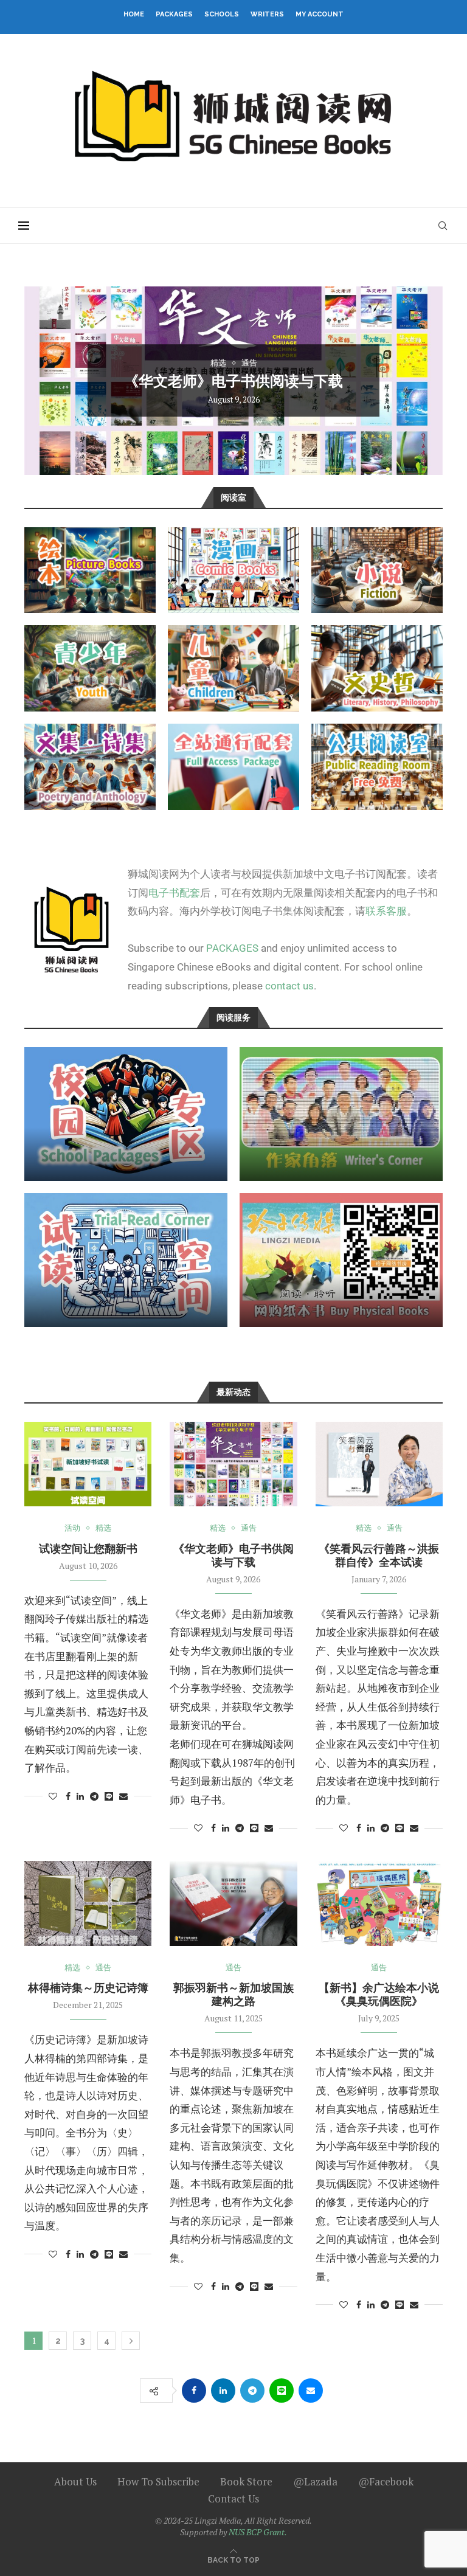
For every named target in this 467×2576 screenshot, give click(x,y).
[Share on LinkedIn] (80, 1796)
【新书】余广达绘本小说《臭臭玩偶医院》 (379, 1994)
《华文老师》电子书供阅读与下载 (233, 1555)
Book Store (246, 2481)
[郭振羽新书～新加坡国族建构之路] (233, 1903)
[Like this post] (53, 1796)
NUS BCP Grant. (258, 2532)
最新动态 (233, 1392)
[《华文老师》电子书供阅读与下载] (233, 1464)
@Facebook (386, 2481)
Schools (222, 14)
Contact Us (233, 2498)
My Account (320, 14)
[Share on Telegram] (94, 1796)
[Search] (443, 226)
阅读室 (233, 497)
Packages (174, 14)
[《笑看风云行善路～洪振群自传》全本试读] (379, 1464)
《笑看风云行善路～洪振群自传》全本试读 (233, 413)
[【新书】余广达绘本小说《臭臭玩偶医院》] (379, 1903)
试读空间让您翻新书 (88, 1549)
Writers (267, 14)
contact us (289, 986)
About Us (75, 2481)
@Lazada (315, 2481)
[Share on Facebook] (68, 1796)
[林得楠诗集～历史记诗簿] (88, 1903)
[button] (47, 380)
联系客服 (386, 911)
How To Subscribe (158, 2481)
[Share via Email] (123, 1796)
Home (134, 14)
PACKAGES (232, 948)
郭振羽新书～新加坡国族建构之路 (233, 1994)
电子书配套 (174, 893)
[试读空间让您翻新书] (88, 1464)
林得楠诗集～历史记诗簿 (88, 1988)
